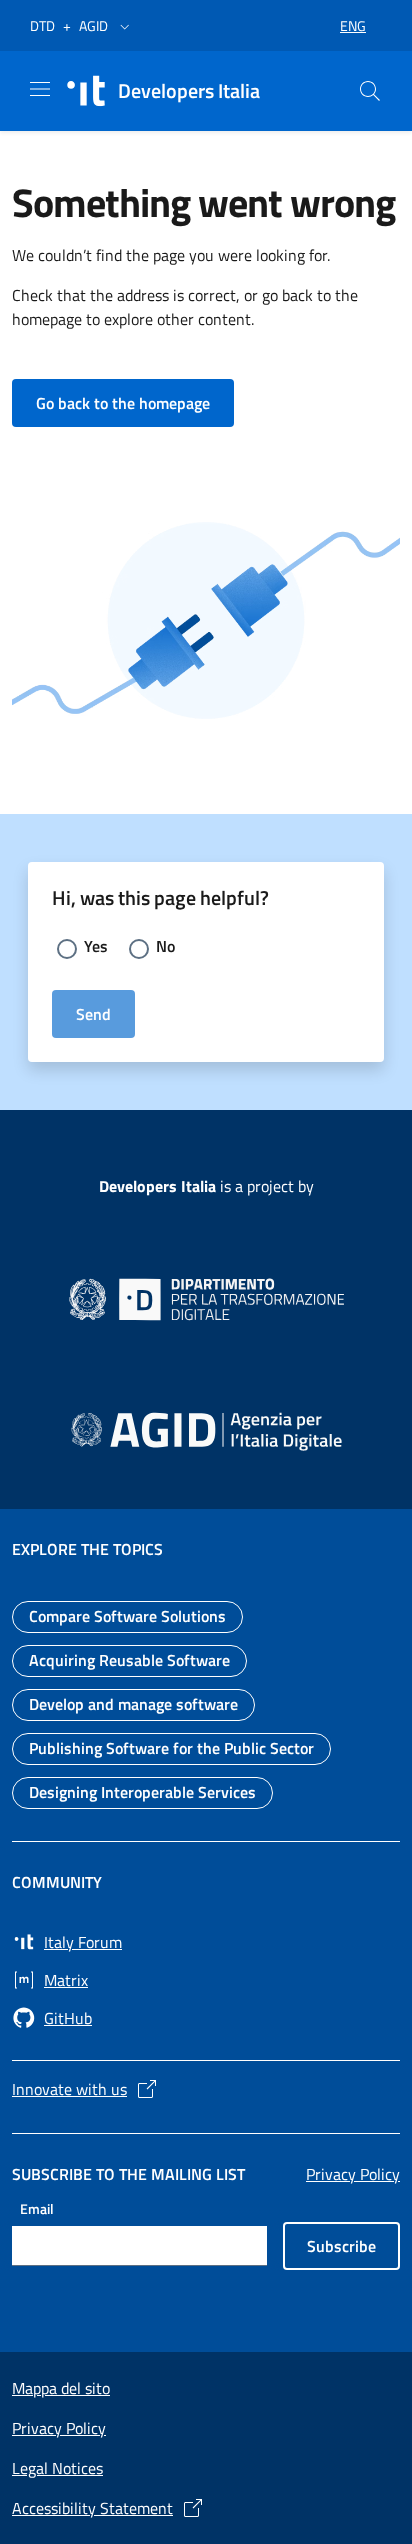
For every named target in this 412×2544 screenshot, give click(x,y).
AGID (93, 25)
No (165, 946)
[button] (125, 26)
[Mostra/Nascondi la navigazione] (40, 89)
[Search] (370, 91)
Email (37, 2207)
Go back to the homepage (135, 402)
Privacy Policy (353, 2174)
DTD (42, 25)
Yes (96, 946)
